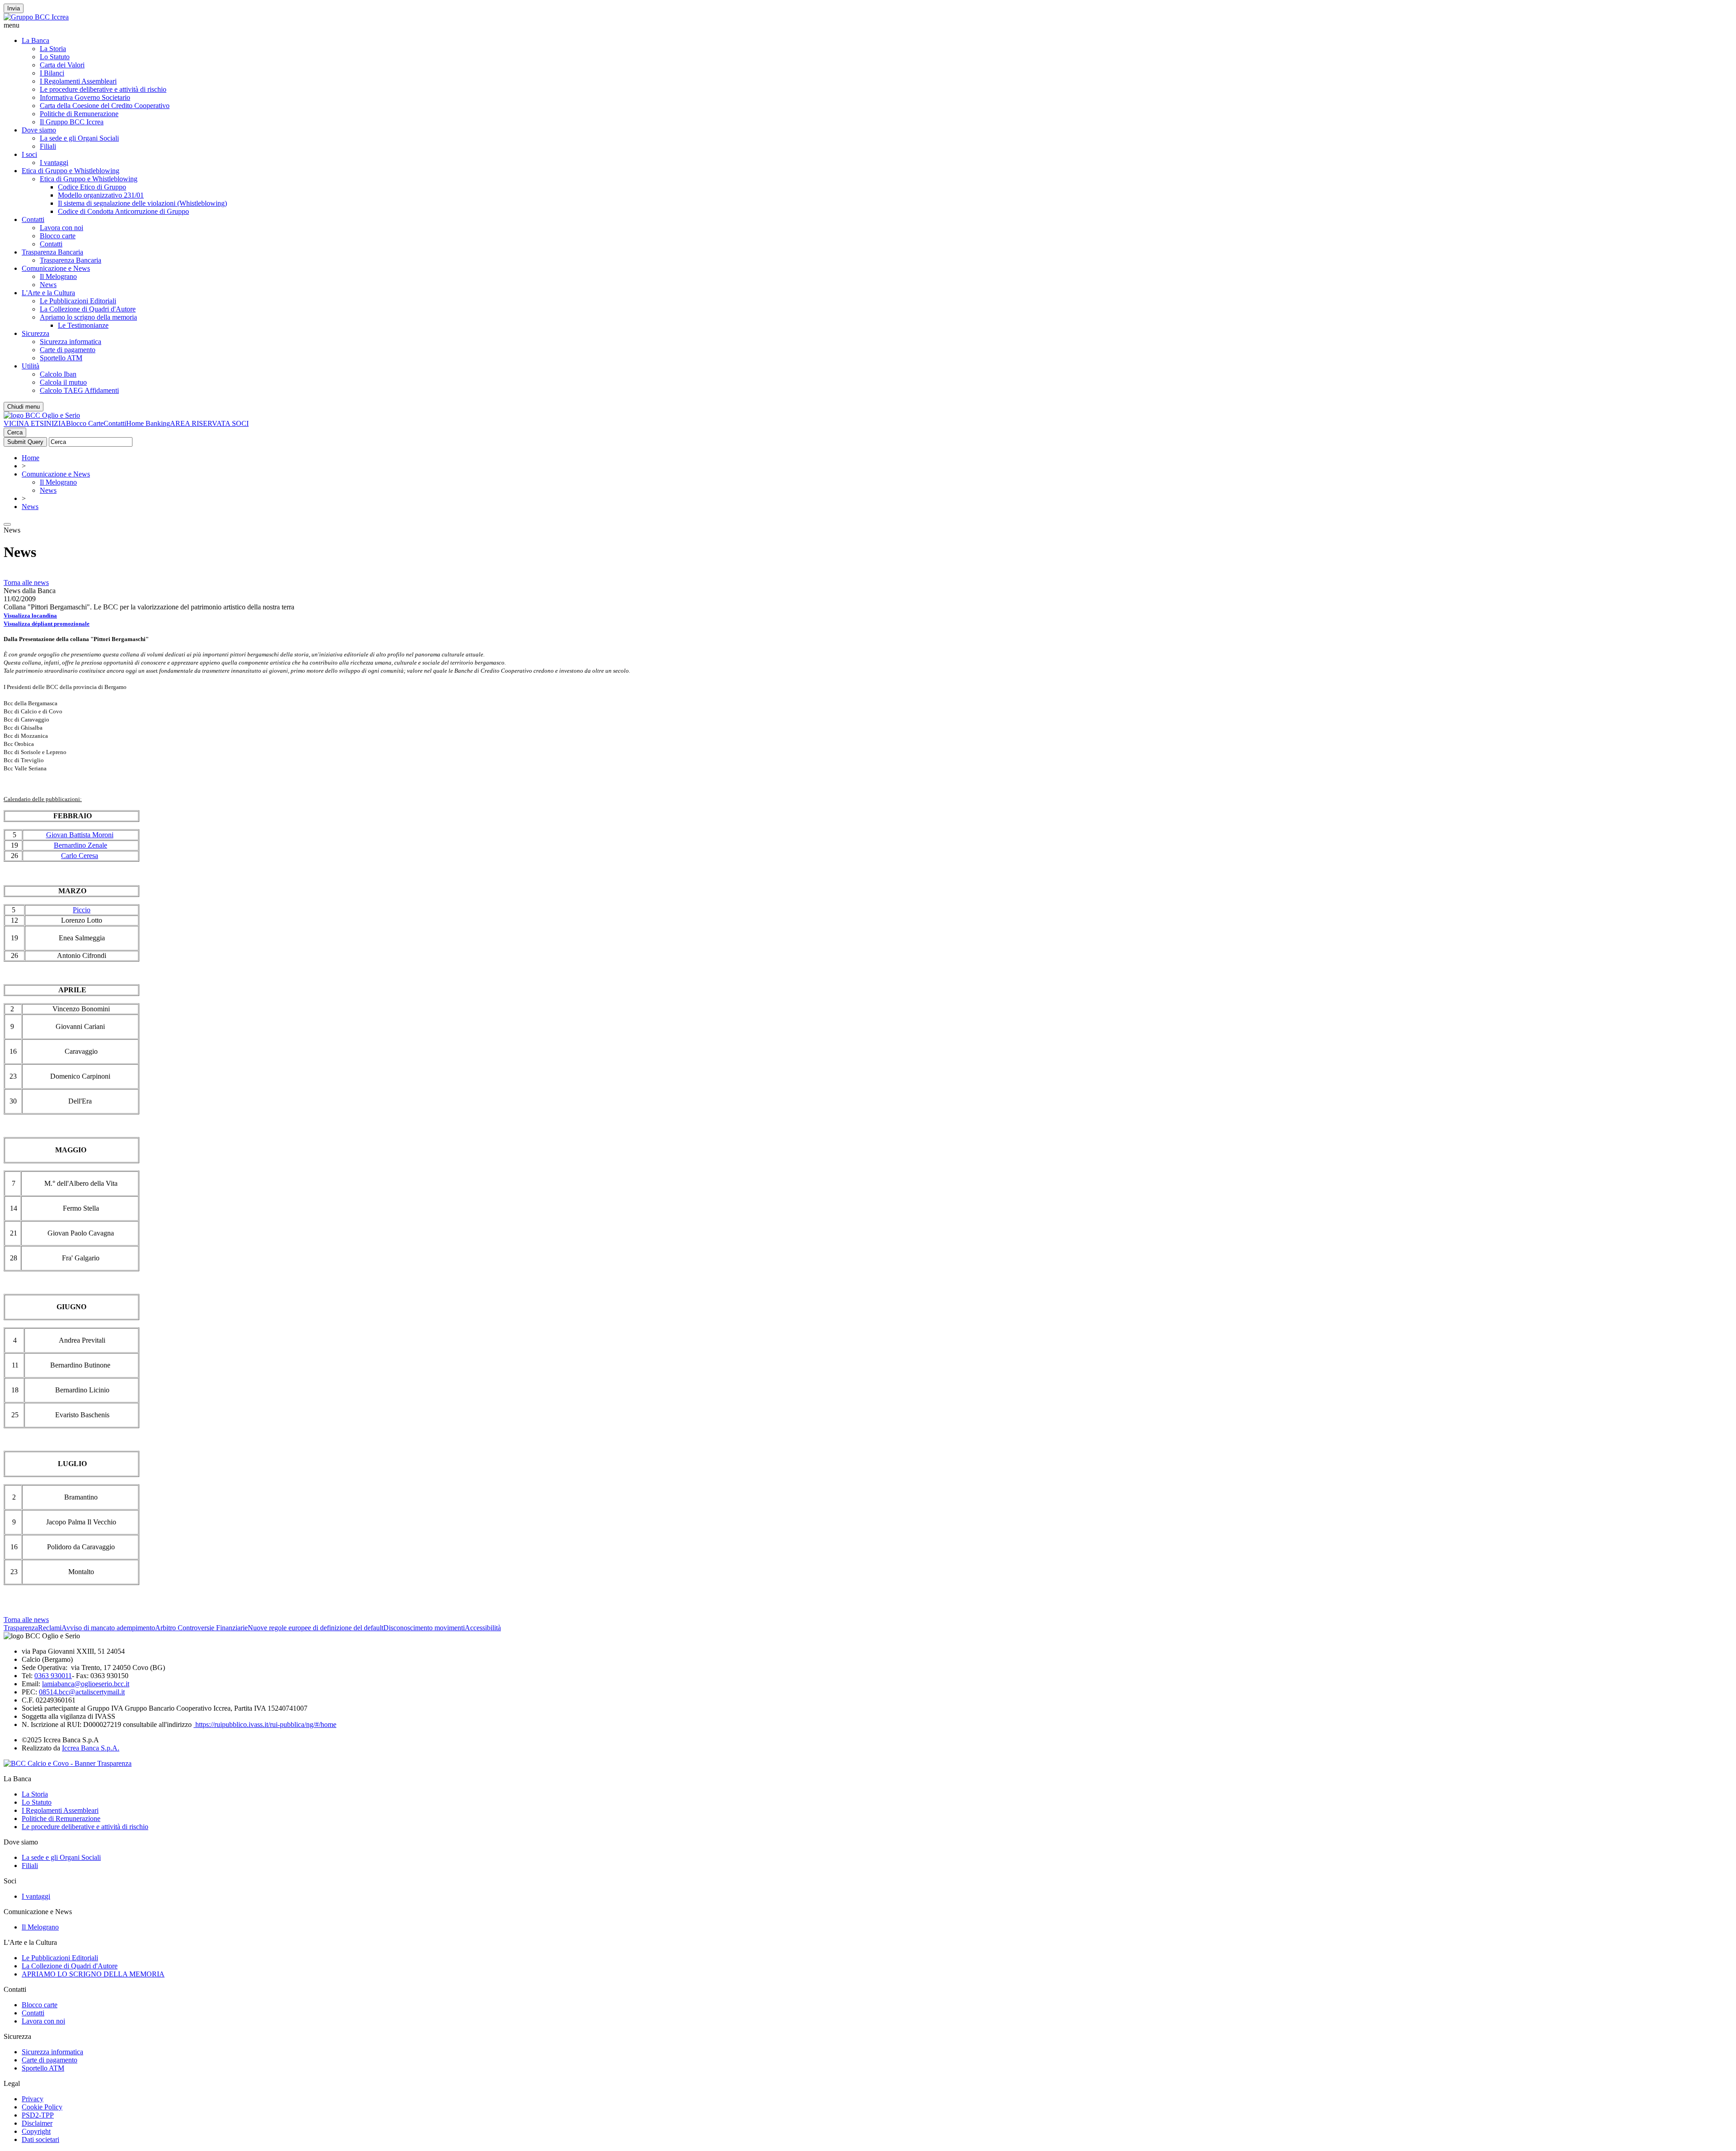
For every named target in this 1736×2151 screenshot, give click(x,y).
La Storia (53, 49)
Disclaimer (37, 2123)
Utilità (31, 366)
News (48, 285)
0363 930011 (53, 1676)
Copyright (36, 2131)
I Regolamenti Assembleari (78, 81)
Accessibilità (483, 1628)
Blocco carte (58, 236)
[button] (868, 25)
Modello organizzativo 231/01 (101, 195)
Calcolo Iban (58, 374)
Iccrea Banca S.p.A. (91, 1748)
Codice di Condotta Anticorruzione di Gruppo (123, 211)
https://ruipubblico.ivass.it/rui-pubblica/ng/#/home (265, 1724)
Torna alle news (26, 583)
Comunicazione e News (56, 268)
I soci (29, 154)
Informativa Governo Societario (85, 97)
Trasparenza (21, 1628)
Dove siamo (39, 130)
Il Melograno (58, 276)
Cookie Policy (42, 2107)
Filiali (48, 146)
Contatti (33, 219)
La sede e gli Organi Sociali (79, 138)
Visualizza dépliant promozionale (47, 624)
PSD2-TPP (38, 2115)
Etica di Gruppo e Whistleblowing (71, 171)
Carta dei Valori (62, 65)
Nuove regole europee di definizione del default (316, 1628)
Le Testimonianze (83, 325)
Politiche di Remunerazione (79, 114)
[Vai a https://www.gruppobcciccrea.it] (36, 17)
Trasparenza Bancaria (52, 252)
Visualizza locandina (30, 616)
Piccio (82, 910)
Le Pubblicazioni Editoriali (78, 301)
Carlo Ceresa (80, 856)
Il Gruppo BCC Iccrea (72, 122)
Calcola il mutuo (63, 382)
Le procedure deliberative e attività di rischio (103, 89)
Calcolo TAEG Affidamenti (79, 390)
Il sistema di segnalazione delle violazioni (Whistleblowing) (142, 203)
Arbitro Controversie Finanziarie (201, 1628)
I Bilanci (52, 73)
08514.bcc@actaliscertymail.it (82, 1692)
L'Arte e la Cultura (48, 293)
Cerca (15, 432)
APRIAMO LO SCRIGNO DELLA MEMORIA (93, 1974)
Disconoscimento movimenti (424, 1628)
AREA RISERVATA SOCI (209, 423)
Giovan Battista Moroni (80, 835)
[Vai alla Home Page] (42, 415)
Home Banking (148, 423)
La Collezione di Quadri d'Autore (88, 309)
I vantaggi (54, 163)
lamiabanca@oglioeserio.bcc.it (86, 1684)
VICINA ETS (24, 423)
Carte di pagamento (68, 350)
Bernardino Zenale (80, 845)
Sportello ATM (61, 358)
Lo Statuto (55, 57)
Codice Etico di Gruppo (92, 187)
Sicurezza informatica (71, 342)
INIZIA (55, 423)
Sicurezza (35, 333)
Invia (14, 8)
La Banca (35, 40)
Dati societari (40, 2139)
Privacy (33, 2099)
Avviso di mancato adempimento (108, 1628)
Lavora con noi (61, 228)
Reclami (50, 1628)
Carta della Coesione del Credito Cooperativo (105, 106)
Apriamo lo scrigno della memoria (88, 317)
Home (31, 458)
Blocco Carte (85, 423)
